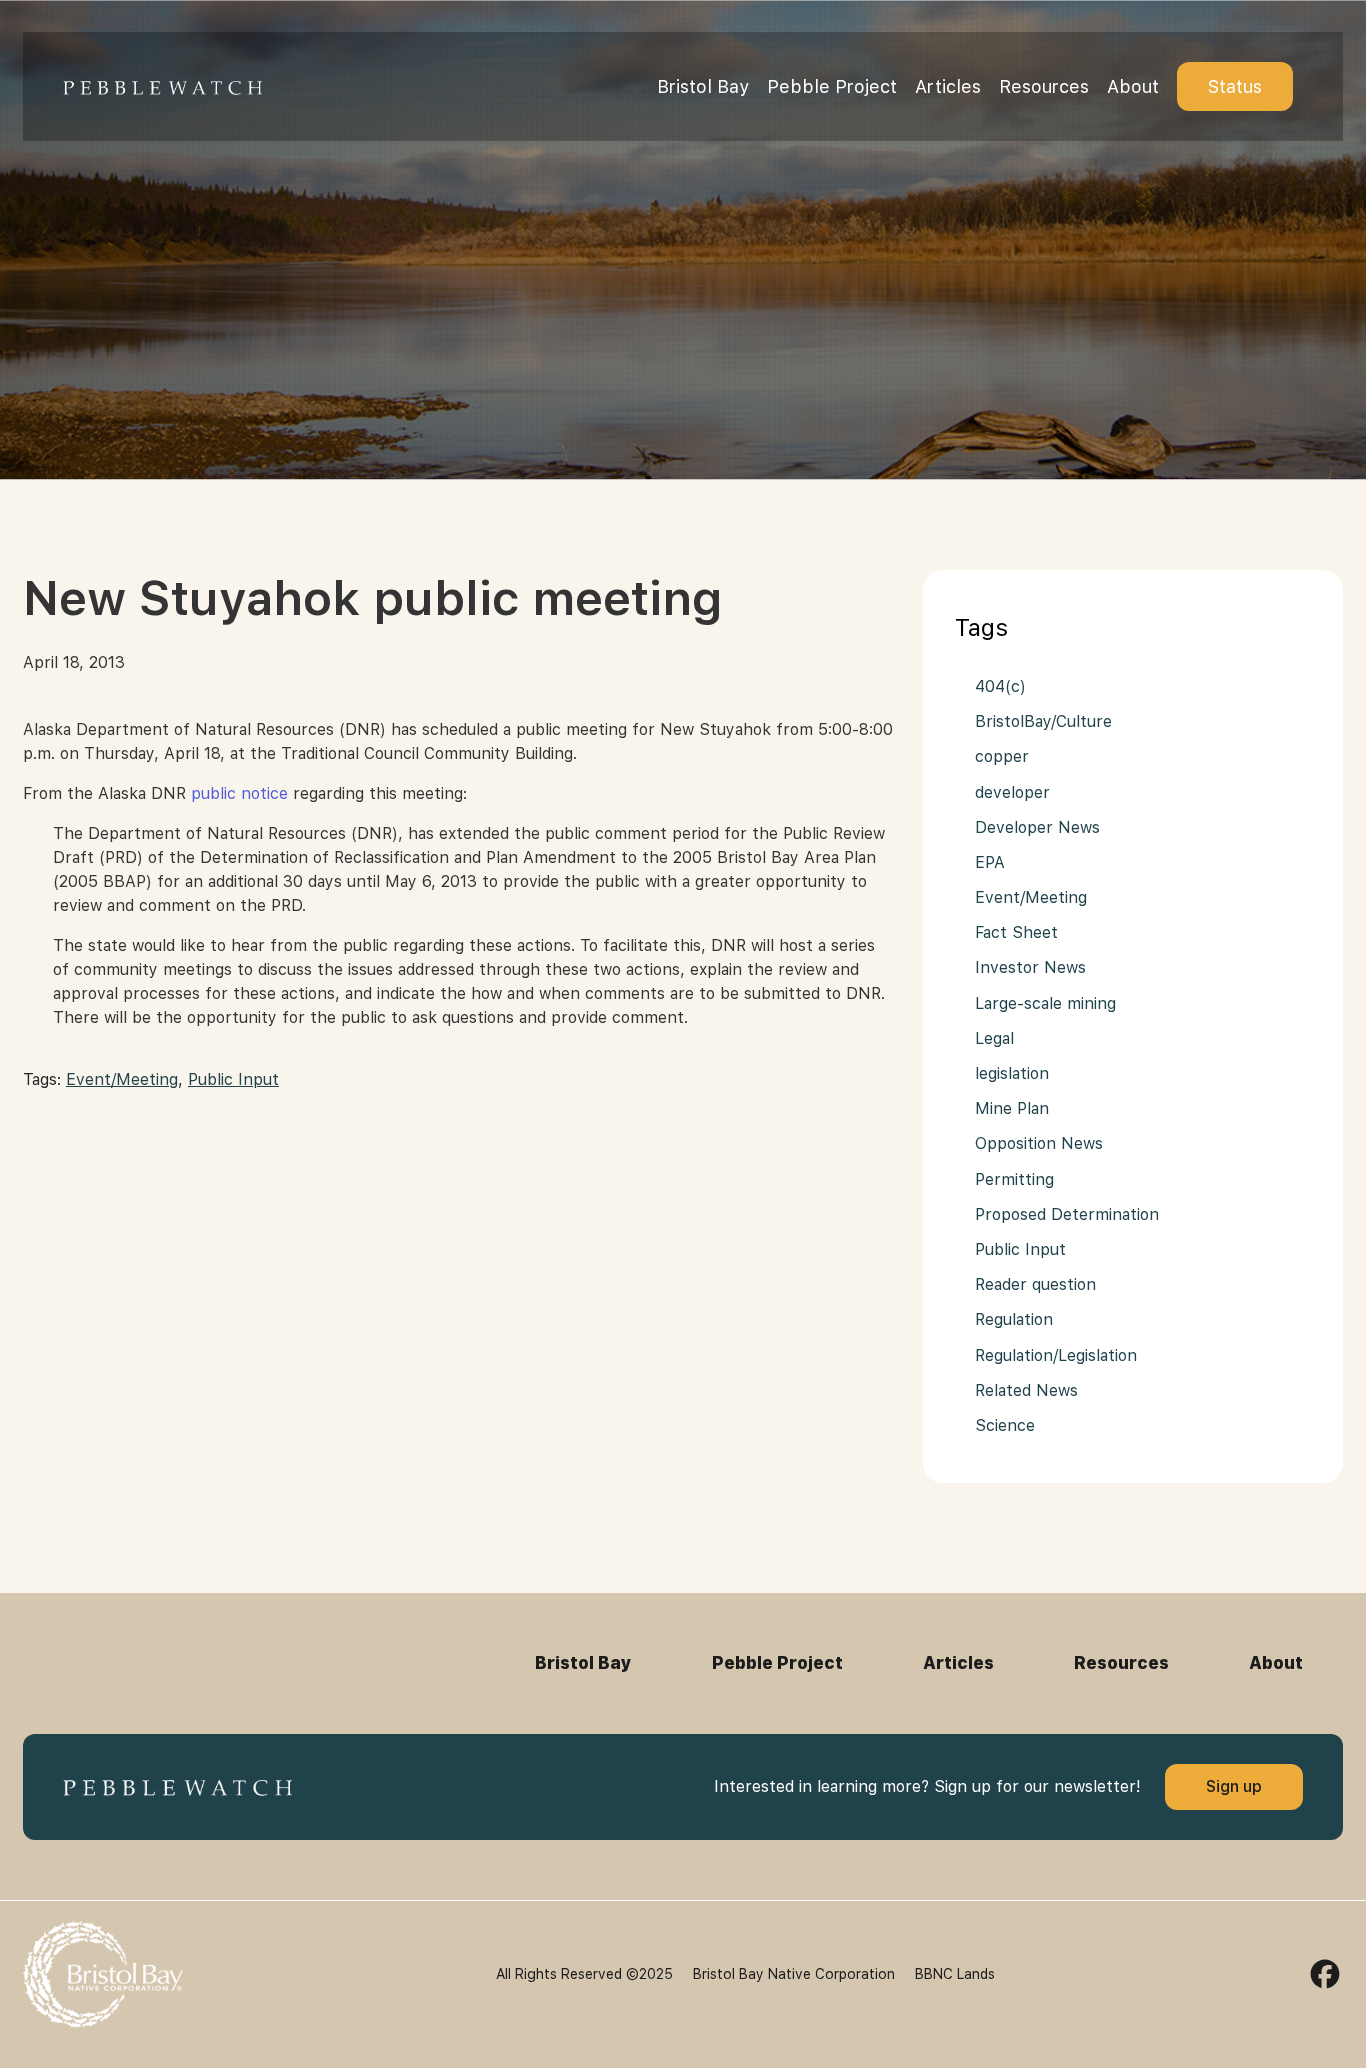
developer (1012, 792)
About (1133, 86)
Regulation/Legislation (1056, 1355)
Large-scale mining (1045, 1003)
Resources (1044, 86)
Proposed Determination (1067, 1214)
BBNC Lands (955, 1974)
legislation (1012, 1073)
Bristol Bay (703, 86)
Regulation (1014, 1319)
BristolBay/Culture (1043, 721)
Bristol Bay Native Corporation (794, 1974)
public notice (239, 793)
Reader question (1035, 1284)
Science (1005, 1425)
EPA (990, 862)
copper (1002, 756)
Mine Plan (1012, 1108)
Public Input (233, 1079)
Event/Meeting (122, 1079)
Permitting (1014, 1179)
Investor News (1030, 967)
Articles (948, 86)
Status (1235, 86)
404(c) (1000, 686)
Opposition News (1039, 1143)
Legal (994, 1038)
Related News (1026, 1390)
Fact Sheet (1016, 932)
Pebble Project (832, 86)
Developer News (1037, 827)
